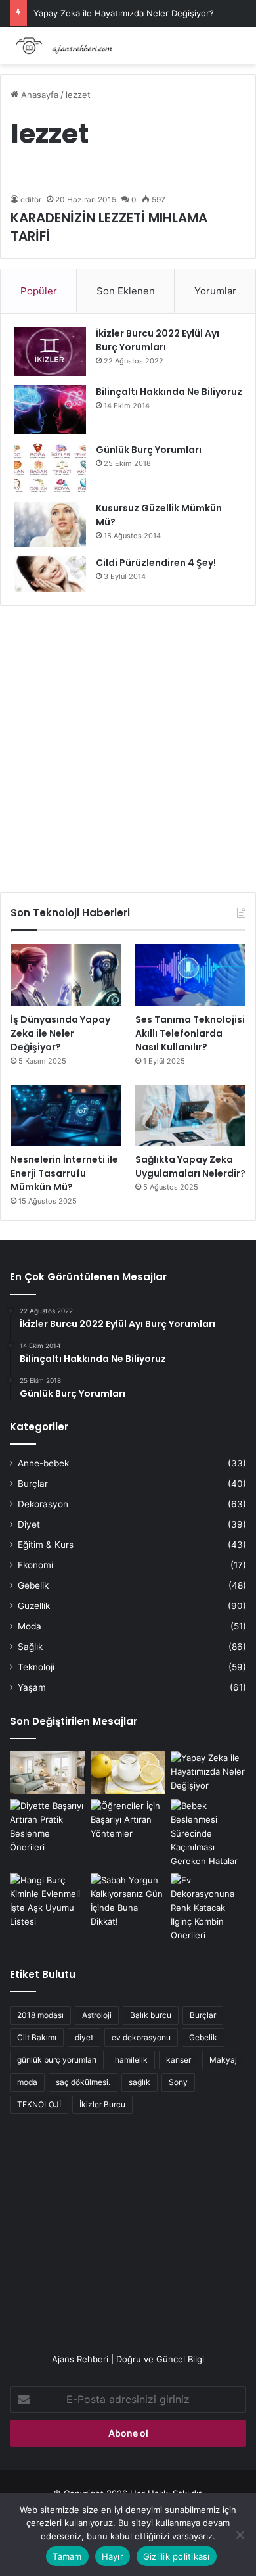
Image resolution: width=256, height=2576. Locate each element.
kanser (179, 2060)
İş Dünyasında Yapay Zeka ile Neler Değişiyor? (60, 1033)
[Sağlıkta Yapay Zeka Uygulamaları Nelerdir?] (190, 1116)
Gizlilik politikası (177, 2556)
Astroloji (97, 2015)
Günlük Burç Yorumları (149, 450)
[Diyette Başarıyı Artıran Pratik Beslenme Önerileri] (48, 1827)
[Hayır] (240, 2535)
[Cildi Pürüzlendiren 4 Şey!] (50, 574)
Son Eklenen (126, 291)
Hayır (113, 2556)
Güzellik (34, 1606)
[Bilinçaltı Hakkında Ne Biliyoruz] (50, 410)
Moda (30, 1626)
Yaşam (32, 1687)
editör (31, 199)
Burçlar (33, 1484)
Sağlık (30, 1647)
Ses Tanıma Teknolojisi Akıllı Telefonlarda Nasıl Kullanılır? (190, 1033)
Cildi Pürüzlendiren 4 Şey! (156, 563)
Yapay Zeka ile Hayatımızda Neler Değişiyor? (124, 13)
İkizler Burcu (102, 2104)
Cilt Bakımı (37, 2037)
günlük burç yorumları (57, 2060)
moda (27, 2082)
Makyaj (223, 2060)
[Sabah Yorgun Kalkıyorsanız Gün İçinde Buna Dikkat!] (128, 1901)
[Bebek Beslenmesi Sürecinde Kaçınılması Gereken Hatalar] (208, 1834)
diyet (84, 2037)
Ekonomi (35, 1565)
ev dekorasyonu (141, 2037)
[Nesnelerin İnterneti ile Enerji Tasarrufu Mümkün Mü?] (66, 1116)
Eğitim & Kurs (46, 1545)
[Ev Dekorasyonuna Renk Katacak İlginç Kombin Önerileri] (208, 1908)
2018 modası (40, 2015)
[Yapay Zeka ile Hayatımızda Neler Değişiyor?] (208, 1772)
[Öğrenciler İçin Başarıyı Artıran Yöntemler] (128, 1820)
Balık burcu (151, 2015)
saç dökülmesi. (83, 2082)
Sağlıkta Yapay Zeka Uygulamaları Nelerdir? (190, 1166)
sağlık (139, 2082)
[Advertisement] (128, 744)
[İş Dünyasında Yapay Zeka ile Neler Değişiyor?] (66, 975)
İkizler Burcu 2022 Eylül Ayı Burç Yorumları (158, 340)
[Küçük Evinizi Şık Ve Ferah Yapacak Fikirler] (48, 1772)
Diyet (29, 1524)
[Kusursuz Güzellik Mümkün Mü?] (50, 524)
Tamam (67, 2556)
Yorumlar (215, 291)
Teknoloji (36, 1667)
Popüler (39, 291)
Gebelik (33, 1585)
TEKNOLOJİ (39, 2104)
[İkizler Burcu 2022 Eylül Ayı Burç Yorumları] (50, 351)
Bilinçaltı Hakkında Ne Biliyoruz (169, 392)
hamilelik (131, 2060)
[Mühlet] (62, 46)
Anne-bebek (43, 1463)
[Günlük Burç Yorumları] (50, 468)
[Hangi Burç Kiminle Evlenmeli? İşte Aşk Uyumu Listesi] (48, 1901)
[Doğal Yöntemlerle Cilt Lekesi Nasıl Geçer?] (128, 1772)
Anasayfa (38, 95)
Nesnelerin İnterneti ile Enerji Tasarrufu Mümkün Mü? (64, 1173)
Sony (178, 2082)
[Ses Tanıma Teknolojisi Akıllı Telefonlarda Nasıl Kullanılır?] (190, 975)
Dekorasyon (43, 1504)
